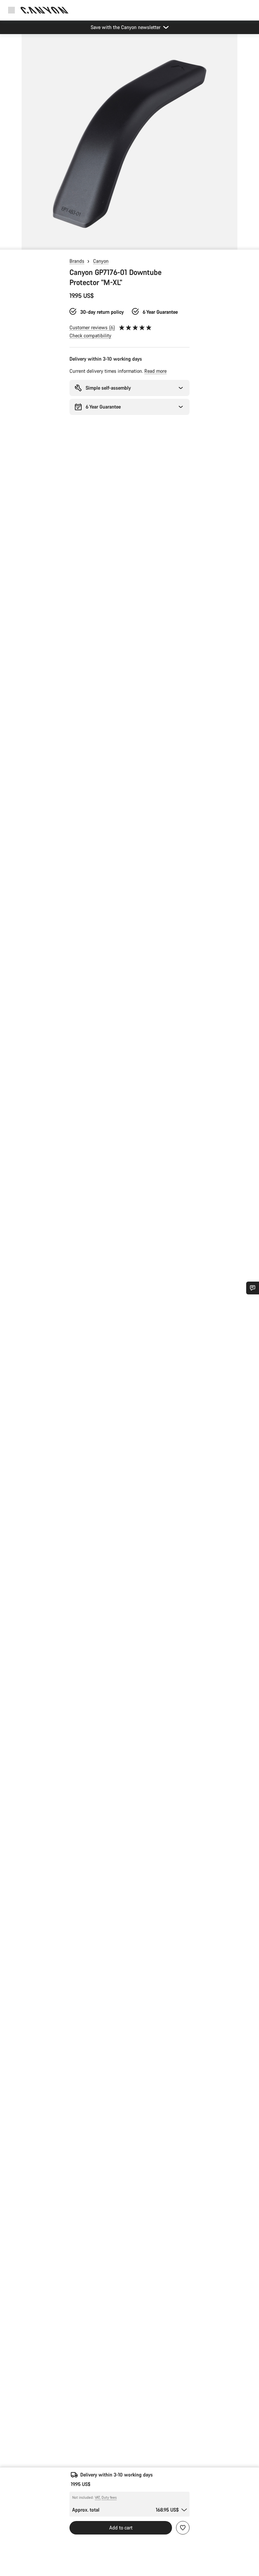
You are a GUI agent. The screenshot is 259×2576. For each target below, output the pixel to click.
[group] (129, 142)
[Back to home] (45, 10)
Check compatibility (90, 335)
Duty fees (109, 2497)
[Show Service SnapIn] (253, 1288)
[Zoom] (129, 146)
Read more (155, 371)
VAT (98, 2497)
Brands (77, 261)
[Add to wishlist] (183, 2528)
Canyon (101, 261)
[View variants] (7, 243)
